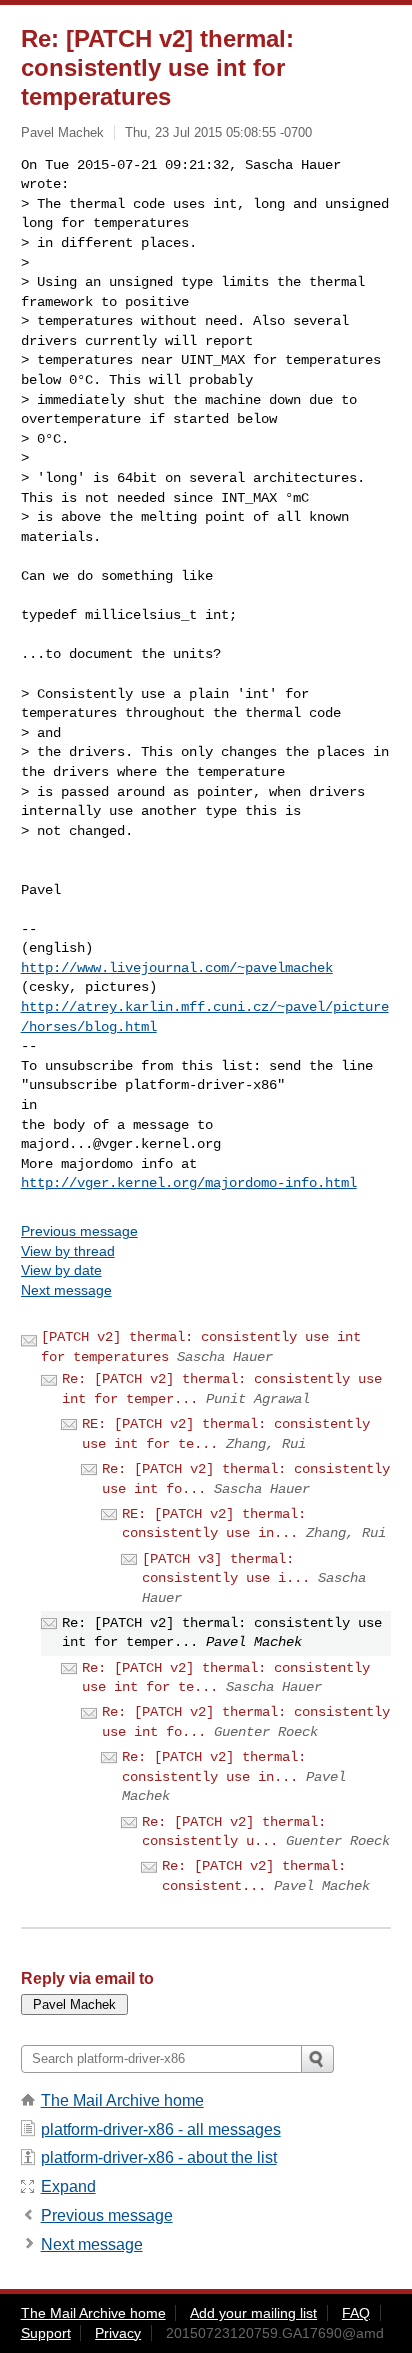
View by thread (68, 1251)
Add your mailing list (253, 2313)
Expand (68, 2186)
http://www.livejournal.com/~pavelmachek (177, 968)
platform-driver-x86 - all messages (161, 2129)
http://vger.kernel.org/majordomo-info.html (189, 1183)
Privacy (118, 2333)
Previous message (79, 1231)
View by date (61, 1270)
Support (46, 2333)
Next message (66, 1290)
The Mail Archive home (122, 2100)
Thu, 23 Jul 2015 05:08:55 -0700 (218, 132)
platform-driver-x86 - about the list (159, 2157)
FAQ (356, 2313)
